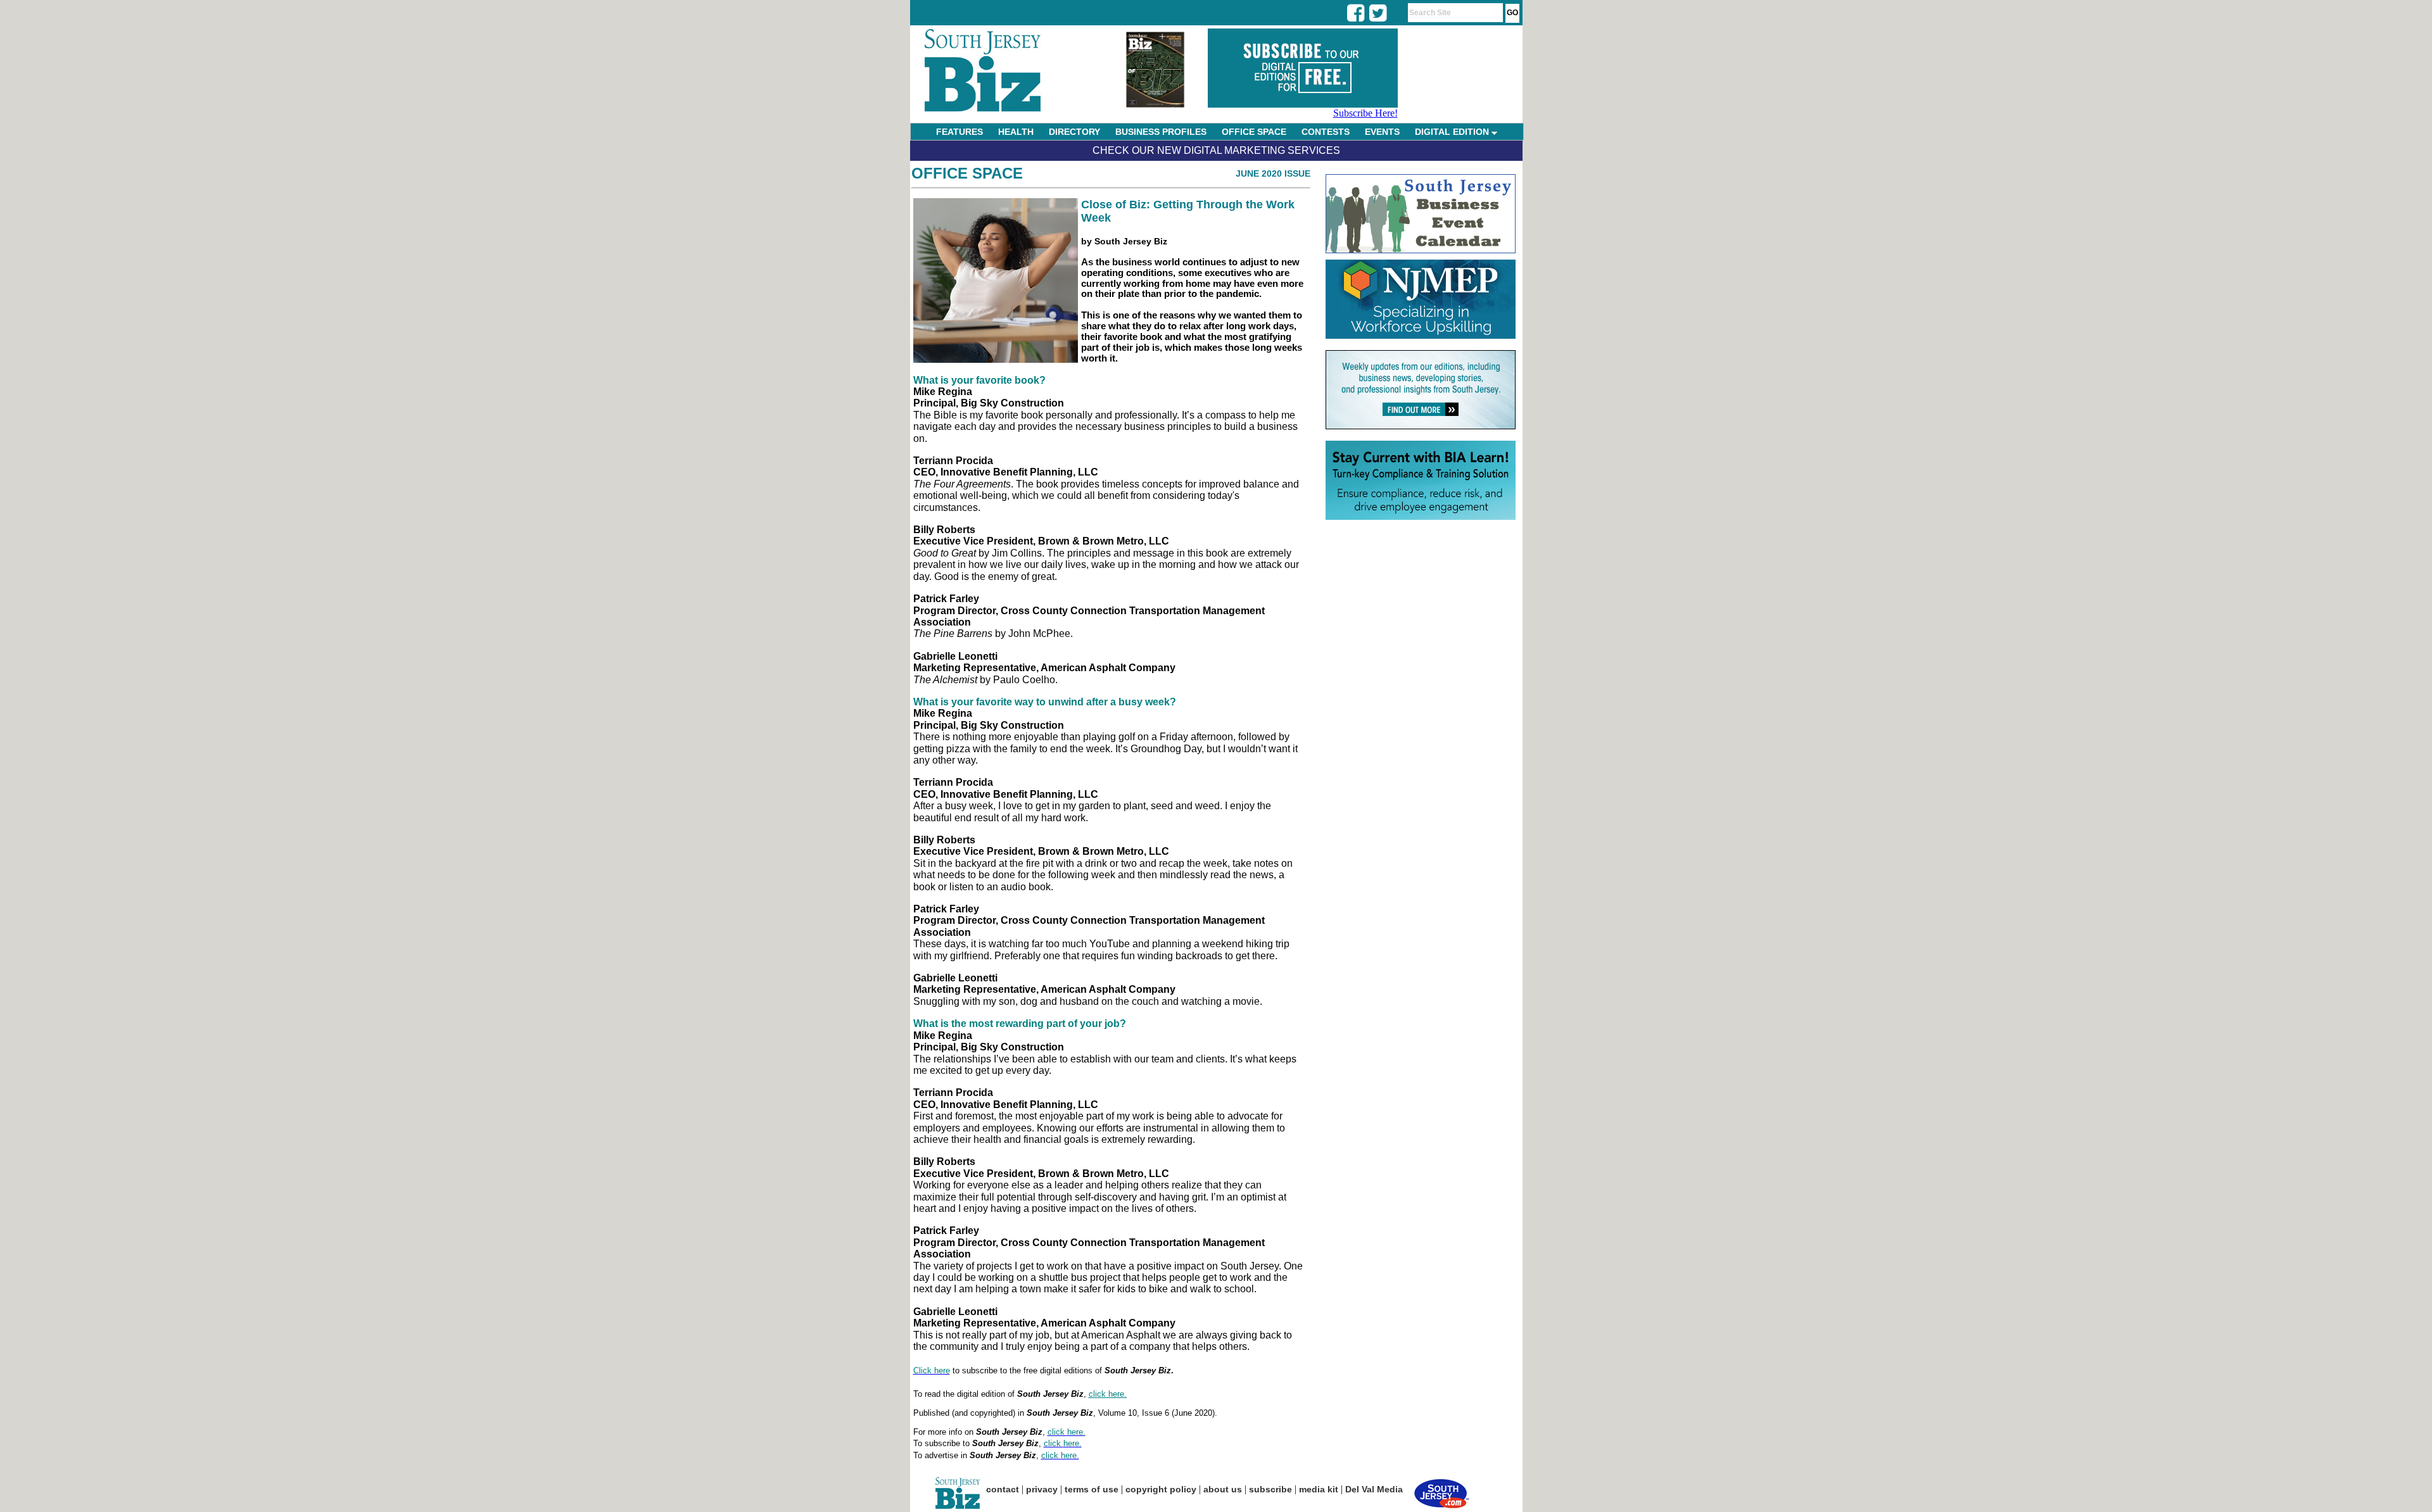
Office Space (967, 173)
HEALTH (1016, 132)
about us (1223, 1489)
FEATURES (959, 132)
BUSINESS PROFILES (1161, 132)
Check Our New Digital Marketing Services (1216, 150)
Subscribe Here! (1365, 113)
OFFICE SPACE (1254, 132)
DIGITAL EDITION (1453, 132)
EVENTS (1382, 132)
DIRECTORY (1074, 132)
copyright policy (1161, 1489)
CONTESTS (1326, 132)
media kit (1319, 1489)
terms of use (1092, 1489)
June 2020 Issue (1273, 173)
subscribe (1270, 1489)
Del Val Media (1374, 1489)
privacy (1042, 1489)
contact (1003, 1489)
